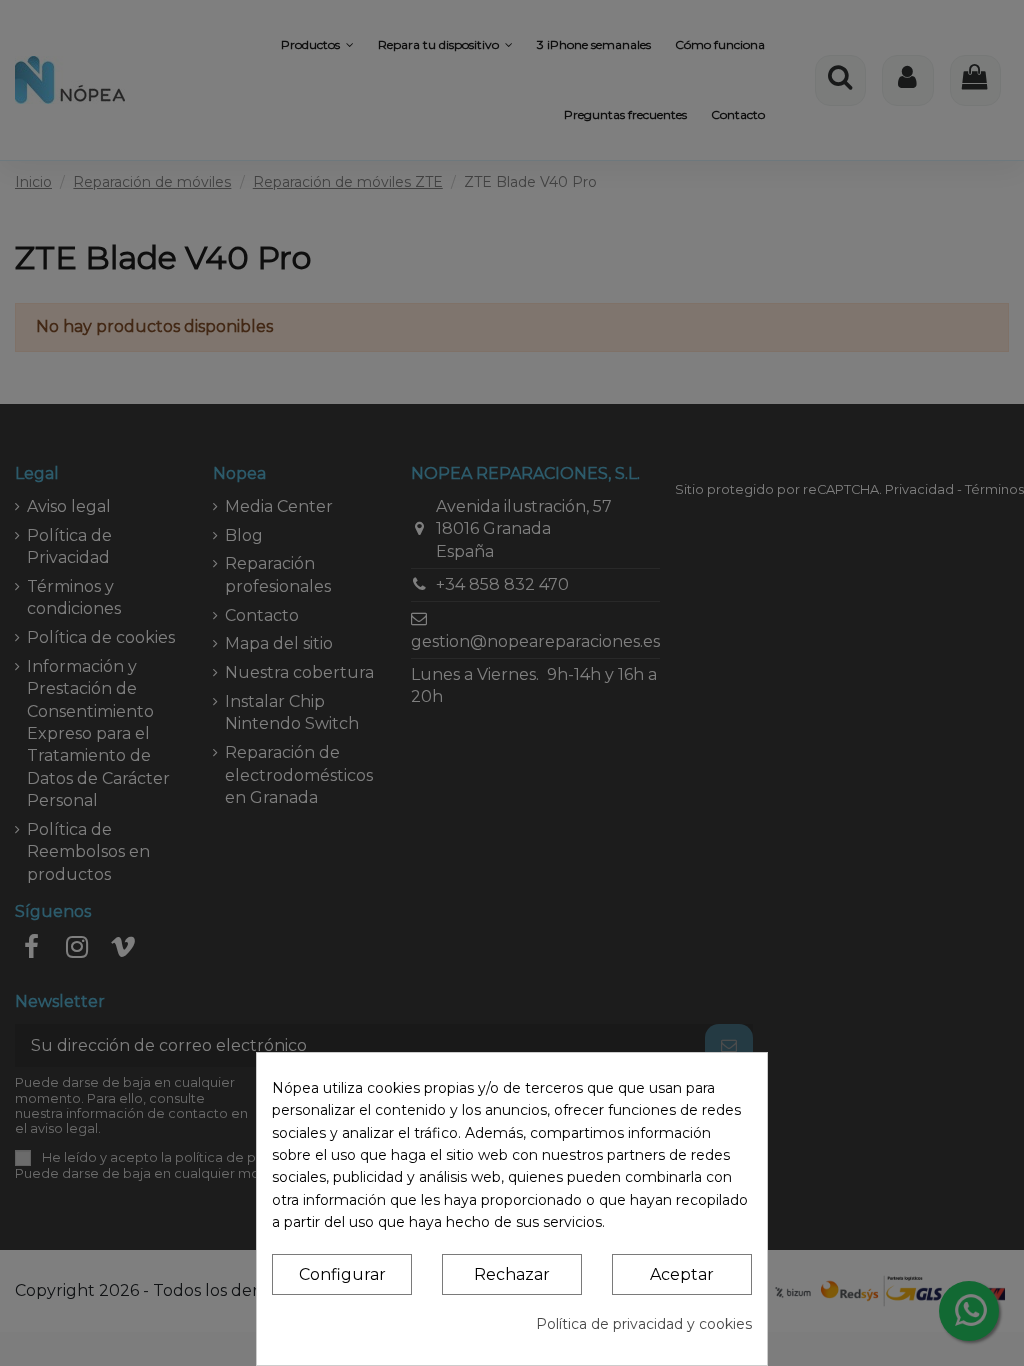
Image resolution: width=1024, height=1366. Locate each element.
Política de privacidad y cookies (644, 1324)
